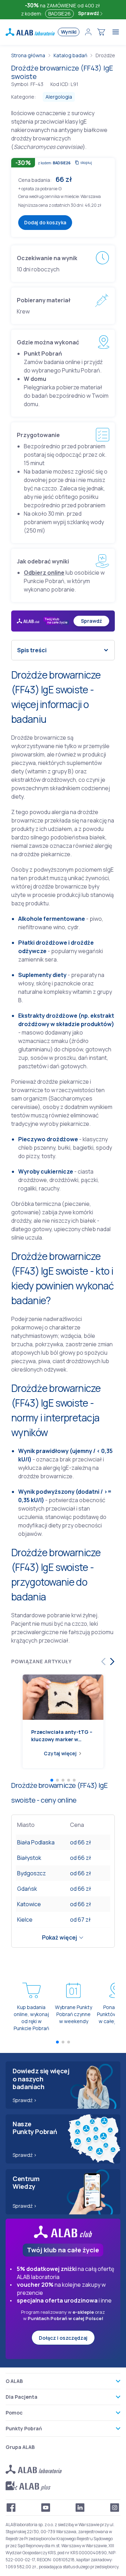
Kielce (25, 1920)
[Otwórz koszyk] (101, 32)
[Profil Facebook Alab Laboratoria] (11, 2508)
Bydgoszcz (31, 1873)
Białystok (29, 1858)
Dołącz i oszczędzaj (63, 2338)
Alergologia (59, 97)
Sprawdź (89, 13)
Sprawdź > (25, 2100)
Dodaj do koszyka (45, 222)
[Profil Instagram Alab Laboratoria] (115, 2508)
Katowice (29, 1904)
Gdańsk (27, 1889)
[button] (60, 188)
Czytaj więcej (60, 1753)
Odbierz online (44, 573)
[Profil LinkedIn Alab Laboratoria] (80, 2508)
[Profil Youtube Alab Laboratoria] (46, 2508)
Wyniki (69, 32)
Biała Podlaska (36, 1842)
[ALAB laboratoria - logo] (30, 32)
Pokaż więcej (59, 1937)
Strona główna (28, 55)
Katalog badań (70, 55)
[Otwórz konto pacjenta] (88, 32)
